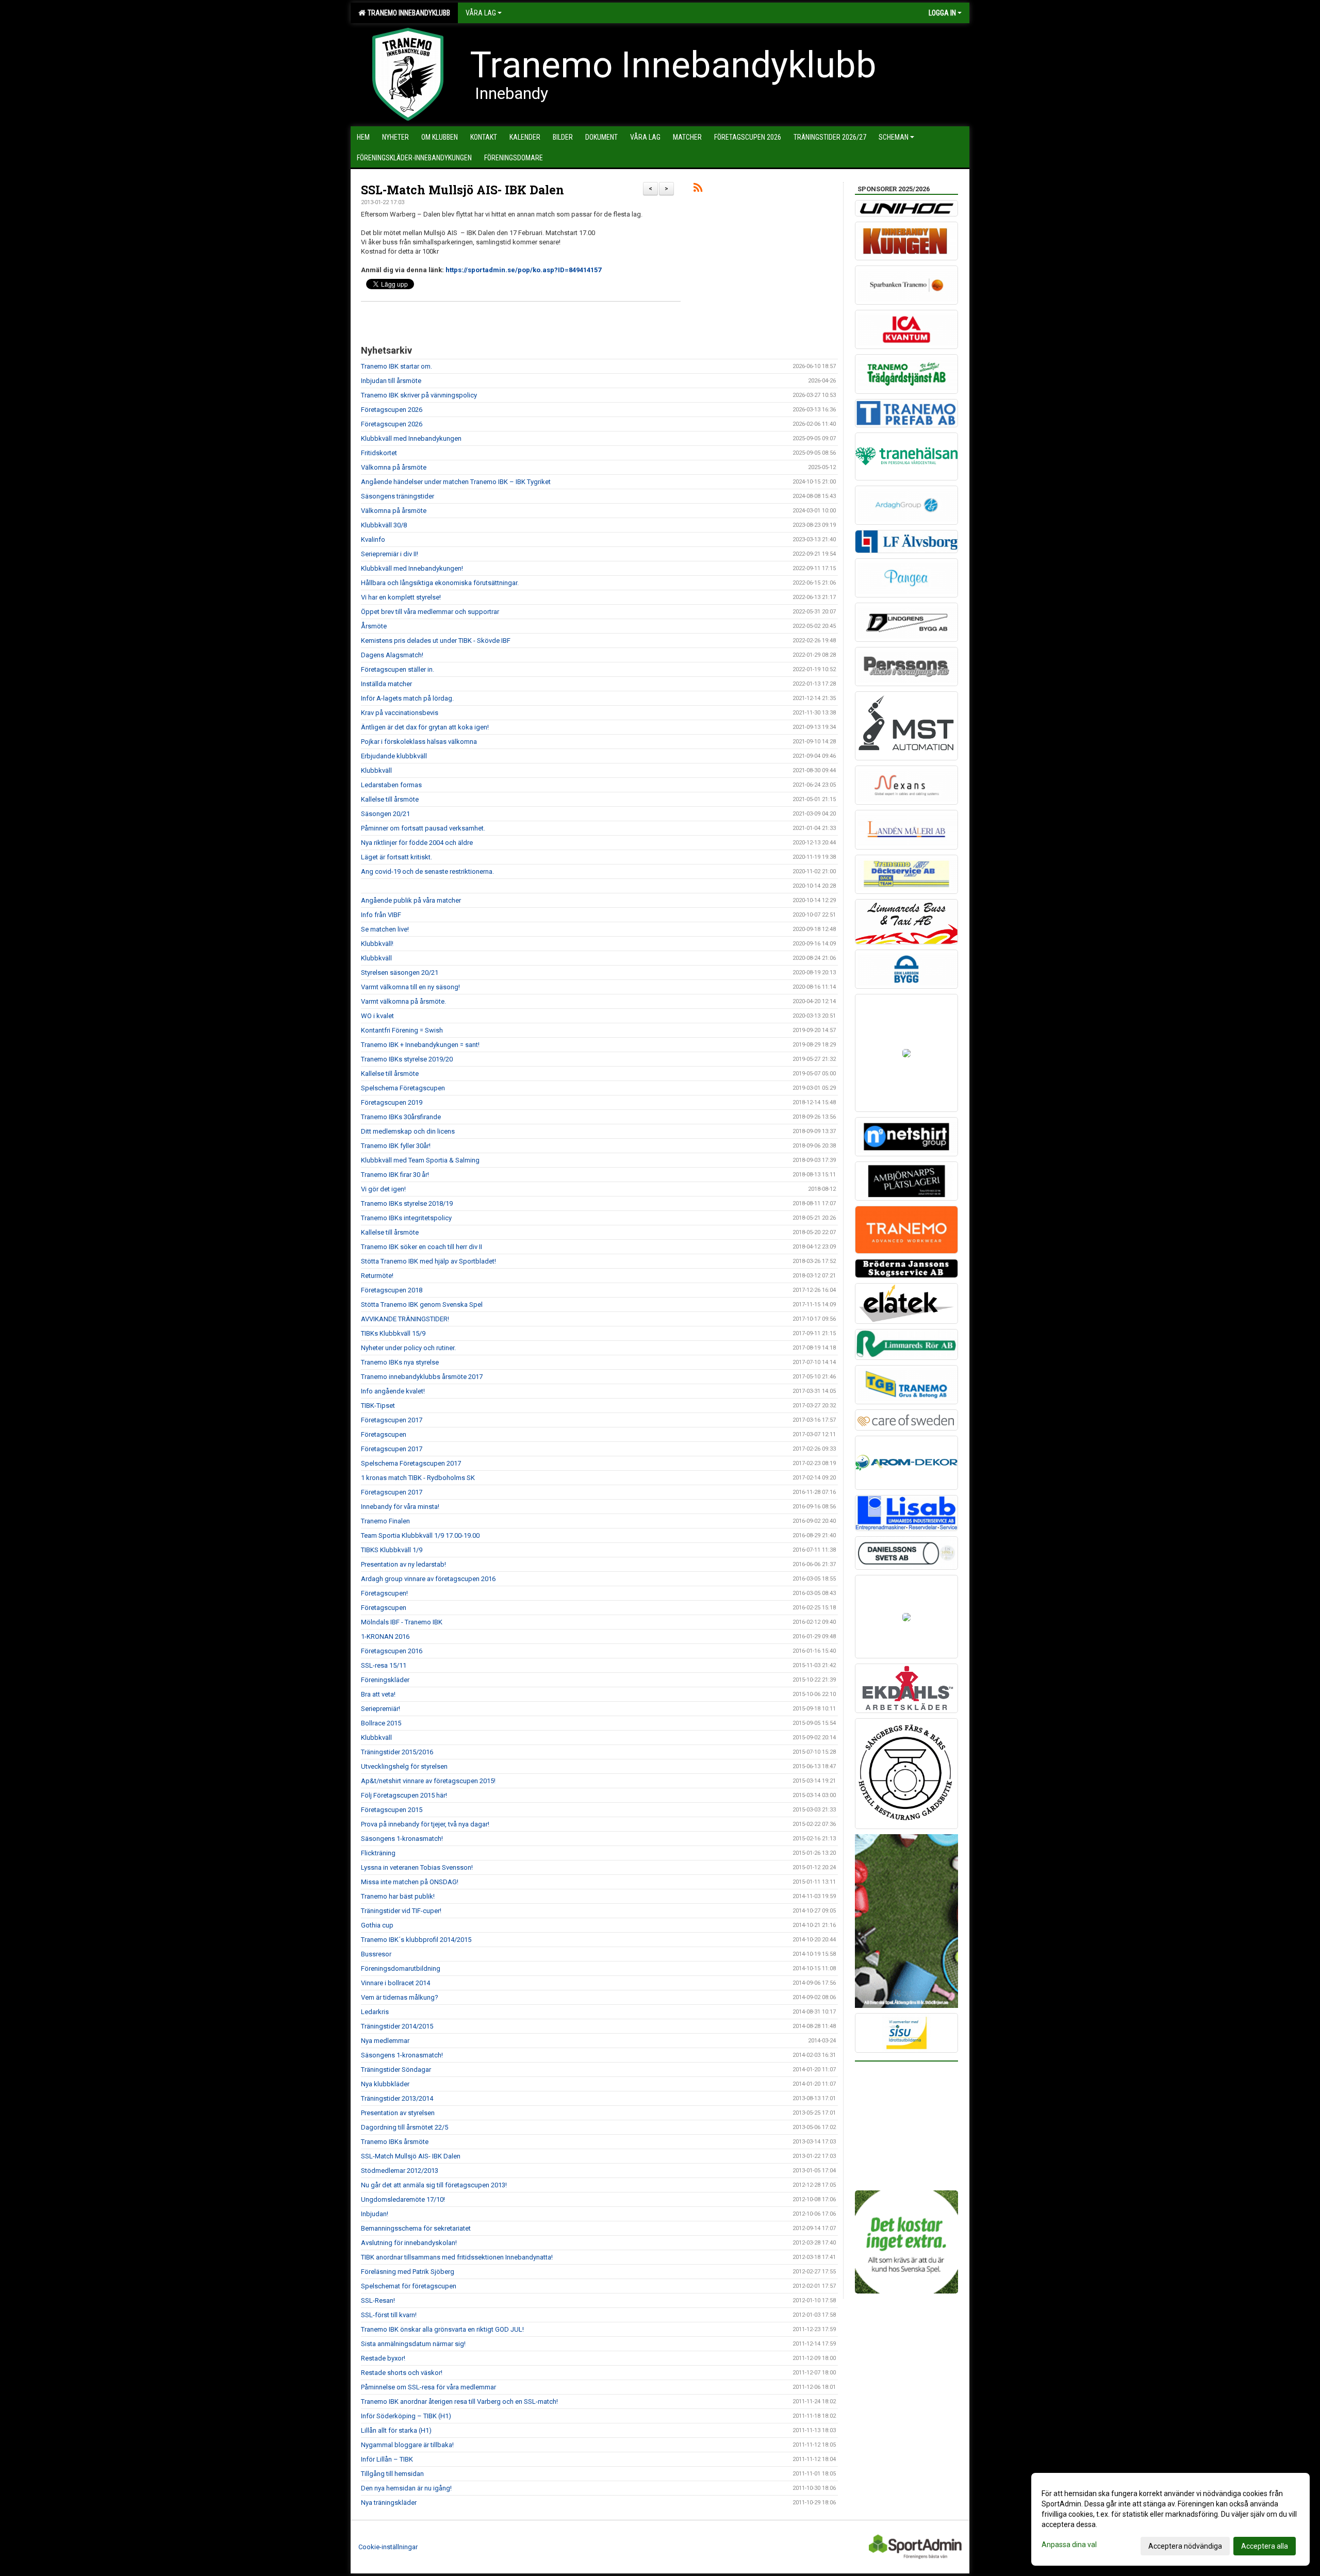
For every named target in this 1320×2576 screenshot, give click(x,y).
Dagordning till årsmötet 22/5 (405, 2127)
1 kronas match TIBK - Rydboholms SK (418, 1478)
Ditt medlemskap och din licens (408, 1131)
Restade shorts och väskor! (402, 2373)
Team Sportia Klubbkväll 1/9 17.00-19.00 (420, 1535)
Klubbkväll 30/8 (384, 525)
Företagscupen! (384, 1593)
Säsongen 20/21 (385, 814)
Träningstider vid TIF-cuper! (401, 1911)
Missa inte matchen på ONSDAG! (410, 1882)
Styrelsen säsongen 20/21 (400, 973)
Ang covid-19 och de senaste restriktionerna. (427, 871)
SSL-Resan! (378, 2300)
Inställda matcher (386, 684)
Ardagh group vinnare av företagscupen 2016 (428, 1579)
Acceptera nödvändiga (1185, 2546)
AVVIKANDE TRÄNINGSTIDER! (405, 1319)
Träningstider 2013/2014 (397, 2098)
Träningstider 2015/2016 (397, 1752)
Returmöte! (377, 1276)
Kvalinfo (373, 539)
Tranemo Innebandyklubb (407, 13)
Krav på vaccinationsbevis (400, 713)
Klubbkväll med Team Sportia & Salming (420, 1160)
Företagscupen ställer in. (398, 669)
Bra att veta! (378, 1694)
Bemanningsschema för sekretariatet (416, 2228)
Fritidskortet (379, 453)
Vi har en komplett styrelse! (401, 597)
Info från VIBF (381, 915)
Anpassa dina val (1069, 2545)
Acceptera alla (1265, 2546)
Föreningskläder (385, 1680)
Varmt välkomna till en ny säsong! (410, 987)
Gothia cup (377, 1925)
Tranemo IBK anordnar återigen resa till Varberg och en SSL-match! (459, 2402)
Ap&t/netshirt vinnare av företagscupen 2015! (428, 1781)
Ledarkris (375, 2012)
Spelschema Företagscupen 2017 (411, 1463)
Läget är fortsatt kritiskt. (397, 857)
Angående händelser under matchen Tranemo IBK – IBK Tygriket (456, 482)
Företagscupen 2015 (392, 1810)
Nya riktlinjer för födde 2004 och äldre (417, 843)
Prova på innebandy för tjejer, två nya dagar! (425, 1824)
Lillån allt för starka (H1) (396, 2430)
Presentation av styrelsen (398, 2113)
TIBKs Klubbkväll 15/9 (393, 1333)
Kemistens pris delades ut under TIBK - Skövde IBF (436, 641)
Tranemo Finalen (385, 1521)
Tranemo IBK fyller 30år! (396, 1146)
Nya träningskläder (389, 2503)
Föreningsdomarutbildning (401, 1968)
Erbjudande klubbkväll (394, 756)
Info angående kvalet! (393, 1391)
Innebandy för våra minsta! (400, 1507)
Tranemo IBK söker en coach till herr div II (422, 1247)
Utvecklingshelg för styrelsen (404, 1766)
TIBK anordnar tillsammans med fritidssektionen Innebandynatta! (457, 2257)
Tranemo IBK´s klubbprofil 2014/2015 (416, 1940)
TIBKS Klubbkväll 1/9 (392, 1550)
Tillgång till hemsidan (392, 2474)
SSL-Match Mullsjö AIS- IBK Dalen (463, 190)
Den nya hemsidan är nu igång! (406, 2488)
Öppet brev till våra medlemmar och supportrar (430, 612)
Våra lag (481, 13)
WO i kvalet (377, 1016)
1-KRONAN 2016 (385, 1636)
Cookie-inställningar (388, 2547)
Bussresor (376, 1954)
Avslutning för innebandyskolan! (409, 2243)
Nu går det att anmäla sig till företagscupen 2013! (434, 2185)
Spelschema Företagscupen (403, 1088)
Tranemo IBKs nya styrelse (400, 1362)
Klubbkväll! (377, 944)
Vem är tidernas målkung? (400, 1997)
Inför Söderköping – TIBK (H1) (406, 2416)
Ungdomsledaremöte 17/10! (403, 2199)
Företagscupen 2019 (392, 1102)
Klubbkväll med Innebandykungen (411, 438)
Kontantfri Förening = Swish (402, 1030)
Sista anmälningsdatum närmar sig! (413, 2344)
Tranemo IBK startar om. (397, 366)
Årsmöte (374, 626)
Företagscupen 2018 (392, 1290)
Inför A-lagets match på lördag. (407, 698)
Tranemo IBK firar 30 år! (395, 1175)
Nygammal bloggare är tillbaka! (407, 2445)
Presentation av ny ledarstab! (403, 1564)
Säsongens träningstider (398, 496)
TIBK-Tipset (378, 1406)
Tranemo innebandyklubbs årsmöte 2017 (422, 1377)
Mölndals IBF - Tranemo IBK (402, 1622)
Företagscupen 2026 (392, 410)
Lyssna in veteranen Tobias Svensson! (417, 1867)
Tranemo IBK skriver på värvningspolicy (419, 395)
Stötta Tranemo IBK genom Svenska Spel (422, 1304)
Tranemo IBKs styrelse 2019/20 (407, 1059)
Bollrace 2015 (381, 1723)
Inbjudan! (375, 2214)
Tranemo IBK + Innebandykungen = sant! (420, 1045)
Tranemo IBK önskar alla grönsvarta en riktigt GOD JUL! (442, 2329)
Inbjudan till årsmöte (391, 381)
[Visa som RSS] (698, 189)
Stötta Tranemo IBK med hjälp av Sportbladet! (428, 1261)
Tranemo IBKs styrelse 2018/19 (407, 1203)
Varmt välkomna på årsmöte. (403, 1001)
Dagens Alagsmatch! (392, 655)
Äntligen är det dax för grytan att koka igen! (425, 727)
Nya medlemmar (385, 2041)
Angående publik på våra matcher (411, 900)
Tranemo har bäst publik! (398, 1896)
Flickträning (378, 1853)
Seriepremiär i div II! (390, 554)
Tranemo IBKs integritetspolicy (406, 1218)
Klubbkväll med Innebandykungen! (412, 568)
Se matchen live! (385, 929)
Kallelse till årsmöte (390, 799)
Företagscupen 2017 (392, 1420)
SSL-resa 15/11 (384, 1665)
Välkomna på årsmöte (394, 467)
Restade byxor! (383, 2358)
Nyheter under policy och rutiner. (408, 1348)
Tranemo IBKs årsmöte (395, 2142)
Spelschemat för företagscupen (409, 2286)
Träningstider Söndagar (396, 2070)
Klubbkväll (376, 770)
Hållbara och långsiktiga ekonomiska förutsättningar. (440, 583)
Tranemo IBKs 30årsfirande (401, 1117)
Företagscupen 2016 (392, 1651)
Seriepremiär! (381, 1709)
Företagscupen (384, 1434)
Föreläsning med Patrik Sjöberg (408, 2272)
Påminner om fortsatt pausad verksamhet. (423, 828)
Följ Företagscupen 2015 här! (404, 1795)
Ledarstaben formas (391, 785)
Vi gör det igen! (383, 1189)
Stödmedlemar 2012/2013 (400, 2171)
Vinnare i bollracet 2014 (395, 1983)
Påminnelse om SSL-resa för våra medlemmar (428, 2387)
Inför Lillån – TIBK (387, 2459)
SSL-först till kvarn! (389, 2315)
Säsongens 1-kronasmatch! (402, 1839)
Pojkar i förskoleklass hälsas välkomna (419, 742)
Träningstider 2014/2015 (397, 2026)
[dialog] (1170, 2519)
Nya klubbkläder (385, 2084)
